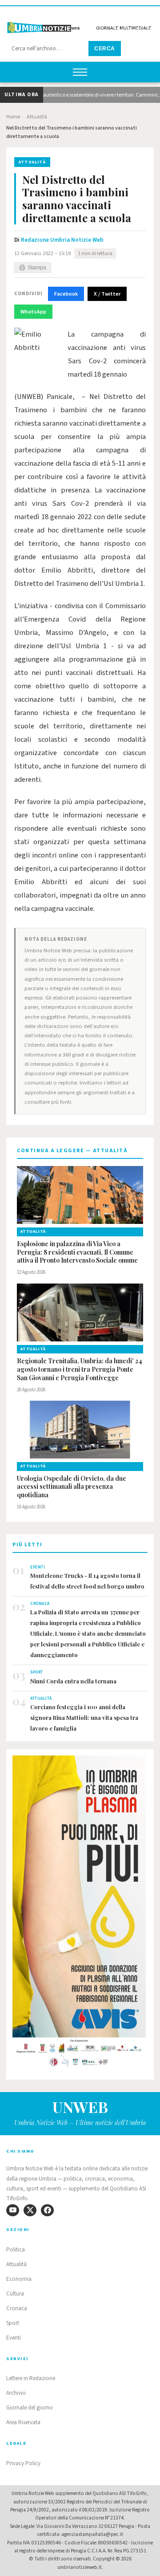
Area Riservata (23, 2422)
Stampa (37, 268)
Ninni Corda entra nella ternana (73, 1681)
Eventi (14, 2338)
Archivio (16, 2393)
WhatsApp (33, 312)
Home (13, 117)
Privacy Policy (23, 2463)
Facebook (66, 294)
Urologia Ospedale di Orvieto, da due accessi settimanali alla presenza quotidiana (72, 1487)
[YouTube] (13, 2210)
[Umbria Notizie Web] (80, 24)
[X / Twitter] (30, 2210)
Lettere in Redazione (31, 2378)
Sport (13, 2323)
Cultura (15, 2294)
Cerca (105, 49)
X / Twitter (107, 294)
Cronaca (17, 2308)
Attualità (37, 117)
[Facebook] (47, 2210)
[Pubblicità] (80, 1914)
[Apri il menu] (80, 72)
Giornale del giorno (30, 2408)
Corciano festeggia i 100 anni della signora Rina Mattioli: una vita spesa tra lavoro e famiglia (84, 1717)
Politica (16, 2250)
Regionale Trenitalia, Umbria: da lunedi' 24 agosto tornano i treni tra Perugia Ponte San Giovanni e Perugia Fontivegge (80, 1369)
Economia (19, 2279)
